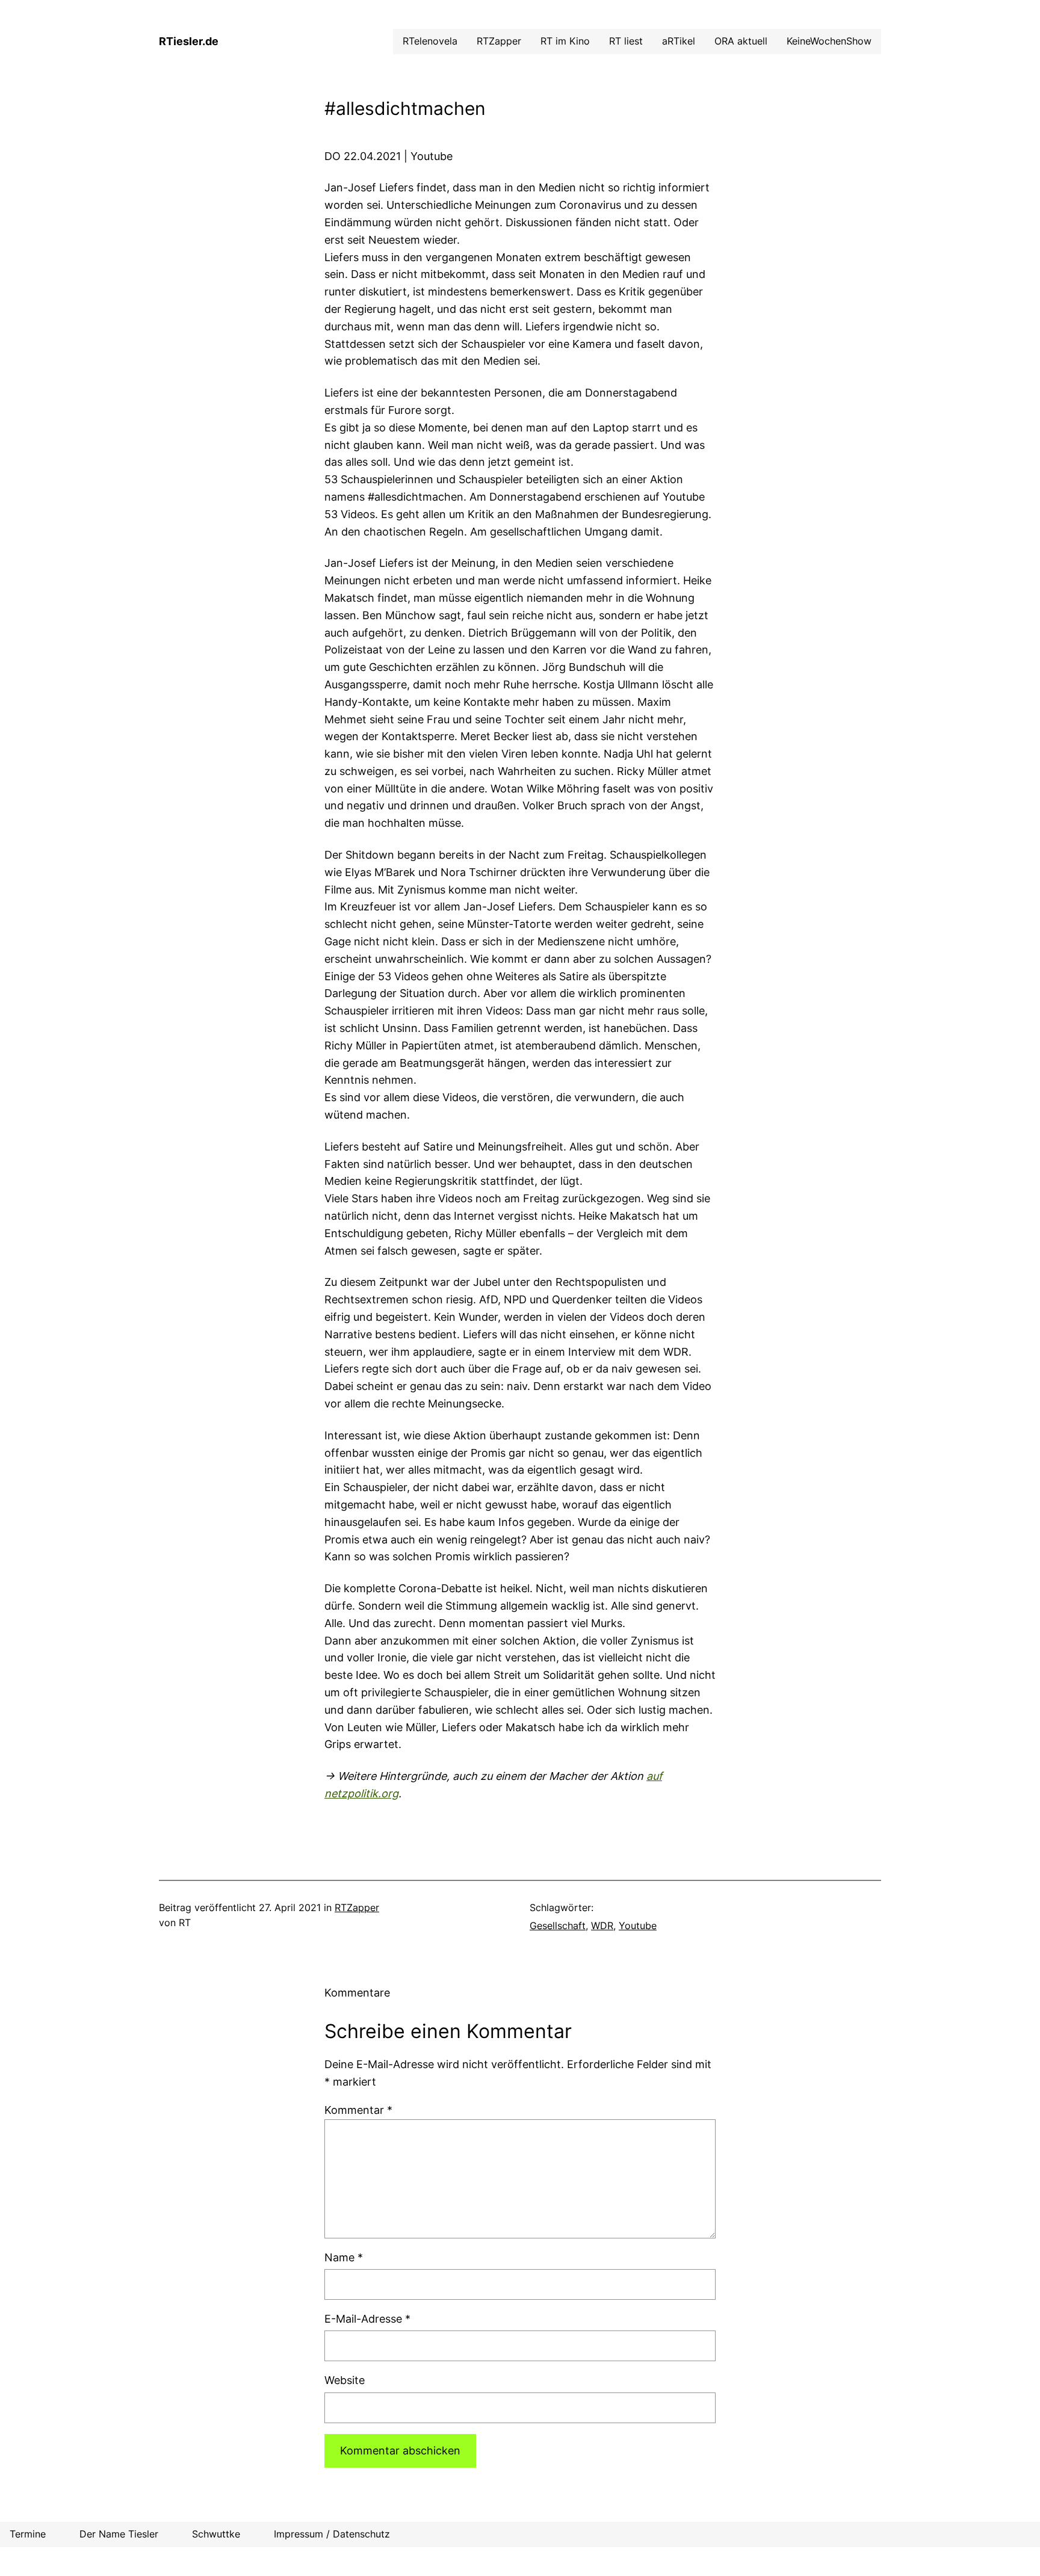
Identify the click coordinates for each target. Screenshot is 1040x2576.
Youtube (638, 1926)
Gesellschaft (558, 1926)
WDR (602, 1926)
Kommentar (358, 2110)
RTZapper (357, 1907)
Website (345, 2380)
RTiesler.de (189, 41)
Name (344, 2257)
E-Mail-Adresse (367, 2319)
